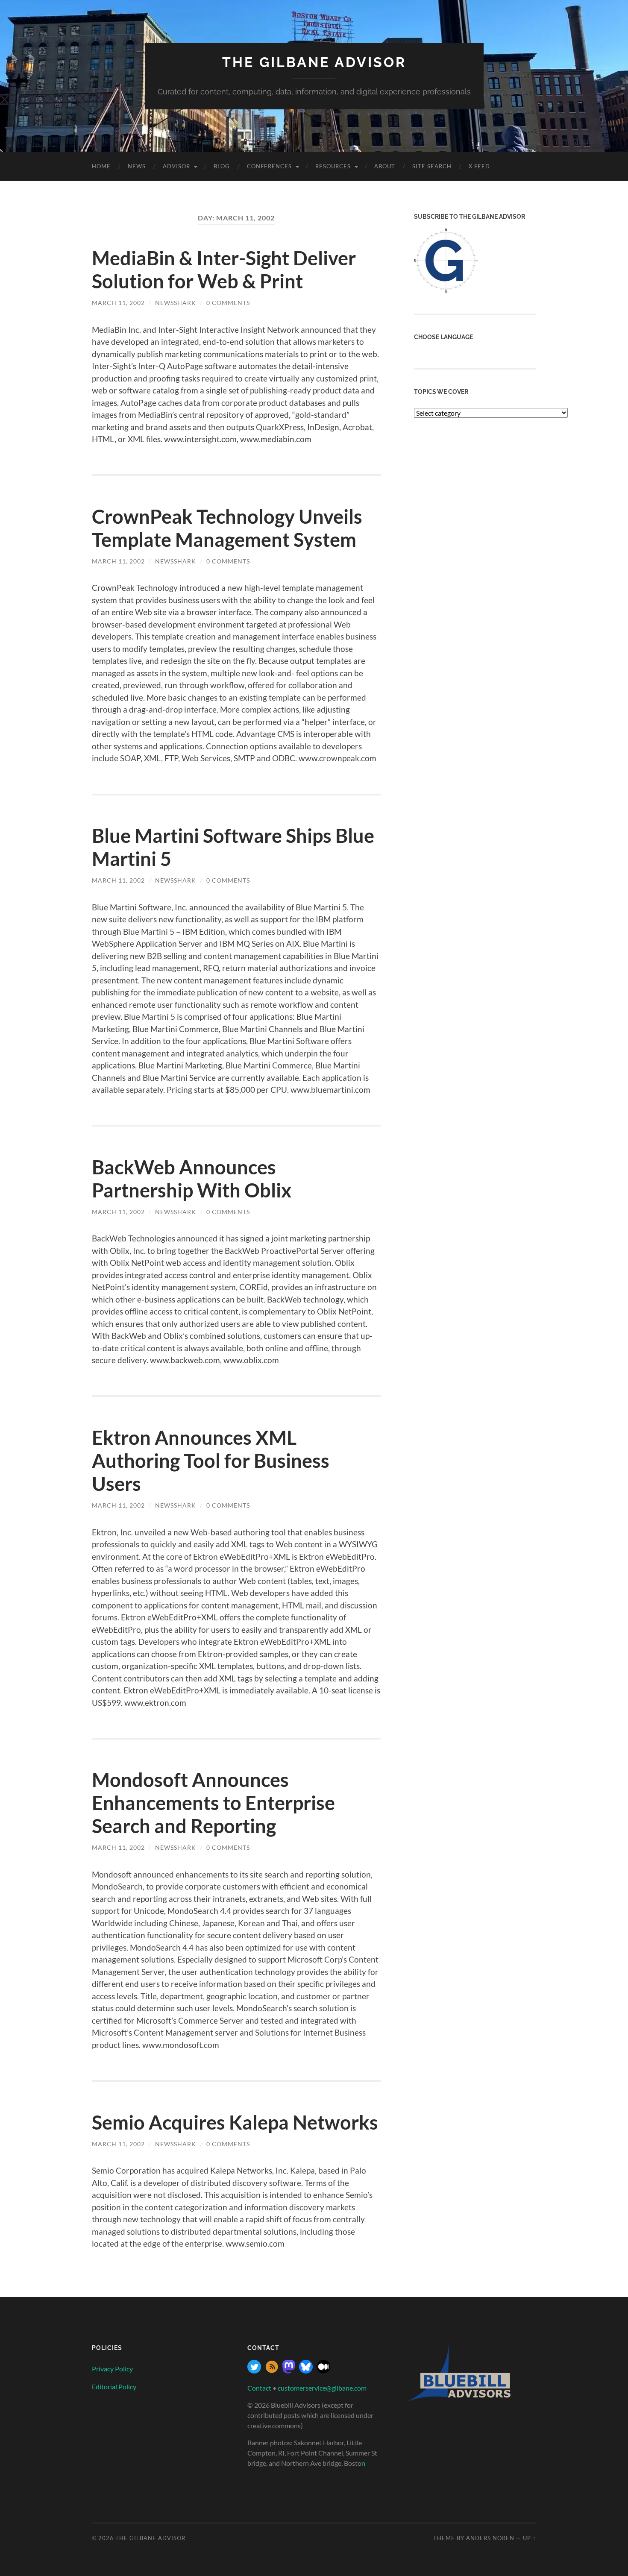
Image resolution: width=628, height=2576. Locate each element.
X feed (479, 166)
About (385, 166)
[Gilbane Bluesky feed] (306, 2371)
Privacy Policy (112, 2369)
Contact (259, 2388)
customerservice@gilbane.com (322, 2388)
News (137, 166)
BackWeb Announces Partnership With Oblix (192, 1179)
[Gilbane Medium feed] (323, 2371)
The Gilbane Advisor (314, 62)
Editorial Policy (114, 2387)
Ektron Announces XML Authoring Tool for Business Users (211, 1461)
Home (101, 166)
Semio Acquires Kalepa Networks (235, 2122)
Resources (333, 166)
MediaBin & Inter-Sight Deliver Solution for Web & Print (224, 270)
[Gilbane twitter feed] (254, 2371)
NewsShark (176, 303)
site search (432, 166)
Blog (222, 166)
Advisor (176, 166)
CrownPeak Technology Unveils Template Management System (227, 528)
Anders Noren (490, 2538)
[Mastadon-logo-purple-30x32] (289, 2371)
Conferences (269, 166)
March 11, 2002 (118, 303)
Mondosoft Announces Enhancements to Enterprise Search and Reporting (213, 1803)
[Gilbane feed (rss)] (272, 2371)
